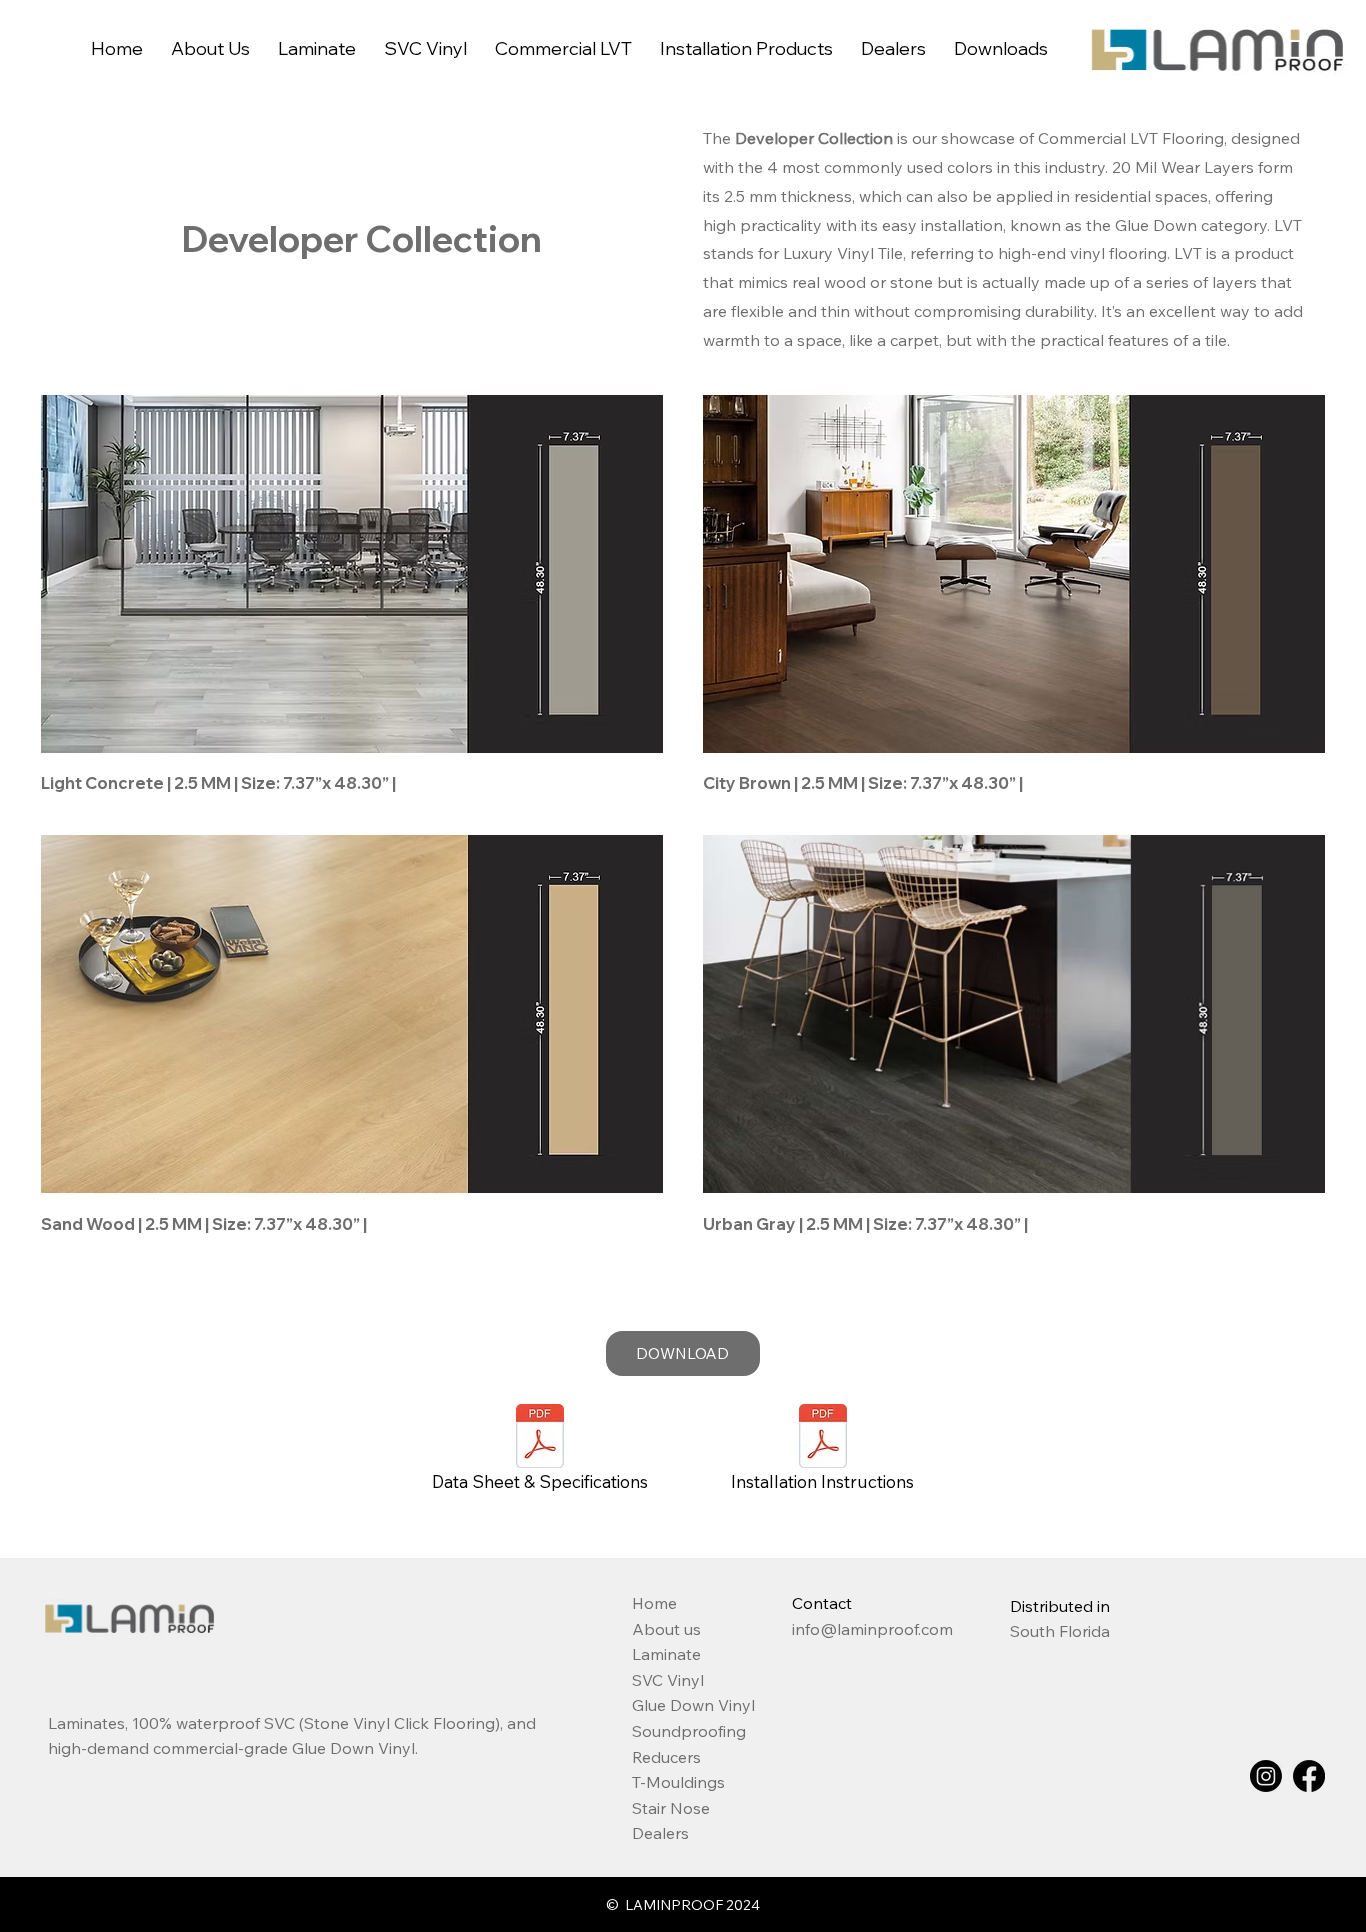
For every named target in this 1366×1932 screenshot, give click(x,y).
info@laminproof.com (872, 1629)
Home (654, 1603)
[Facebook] (1309, 1776)
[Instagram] (1266, 1776)
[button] (425, 48)
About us (666, 1629)
